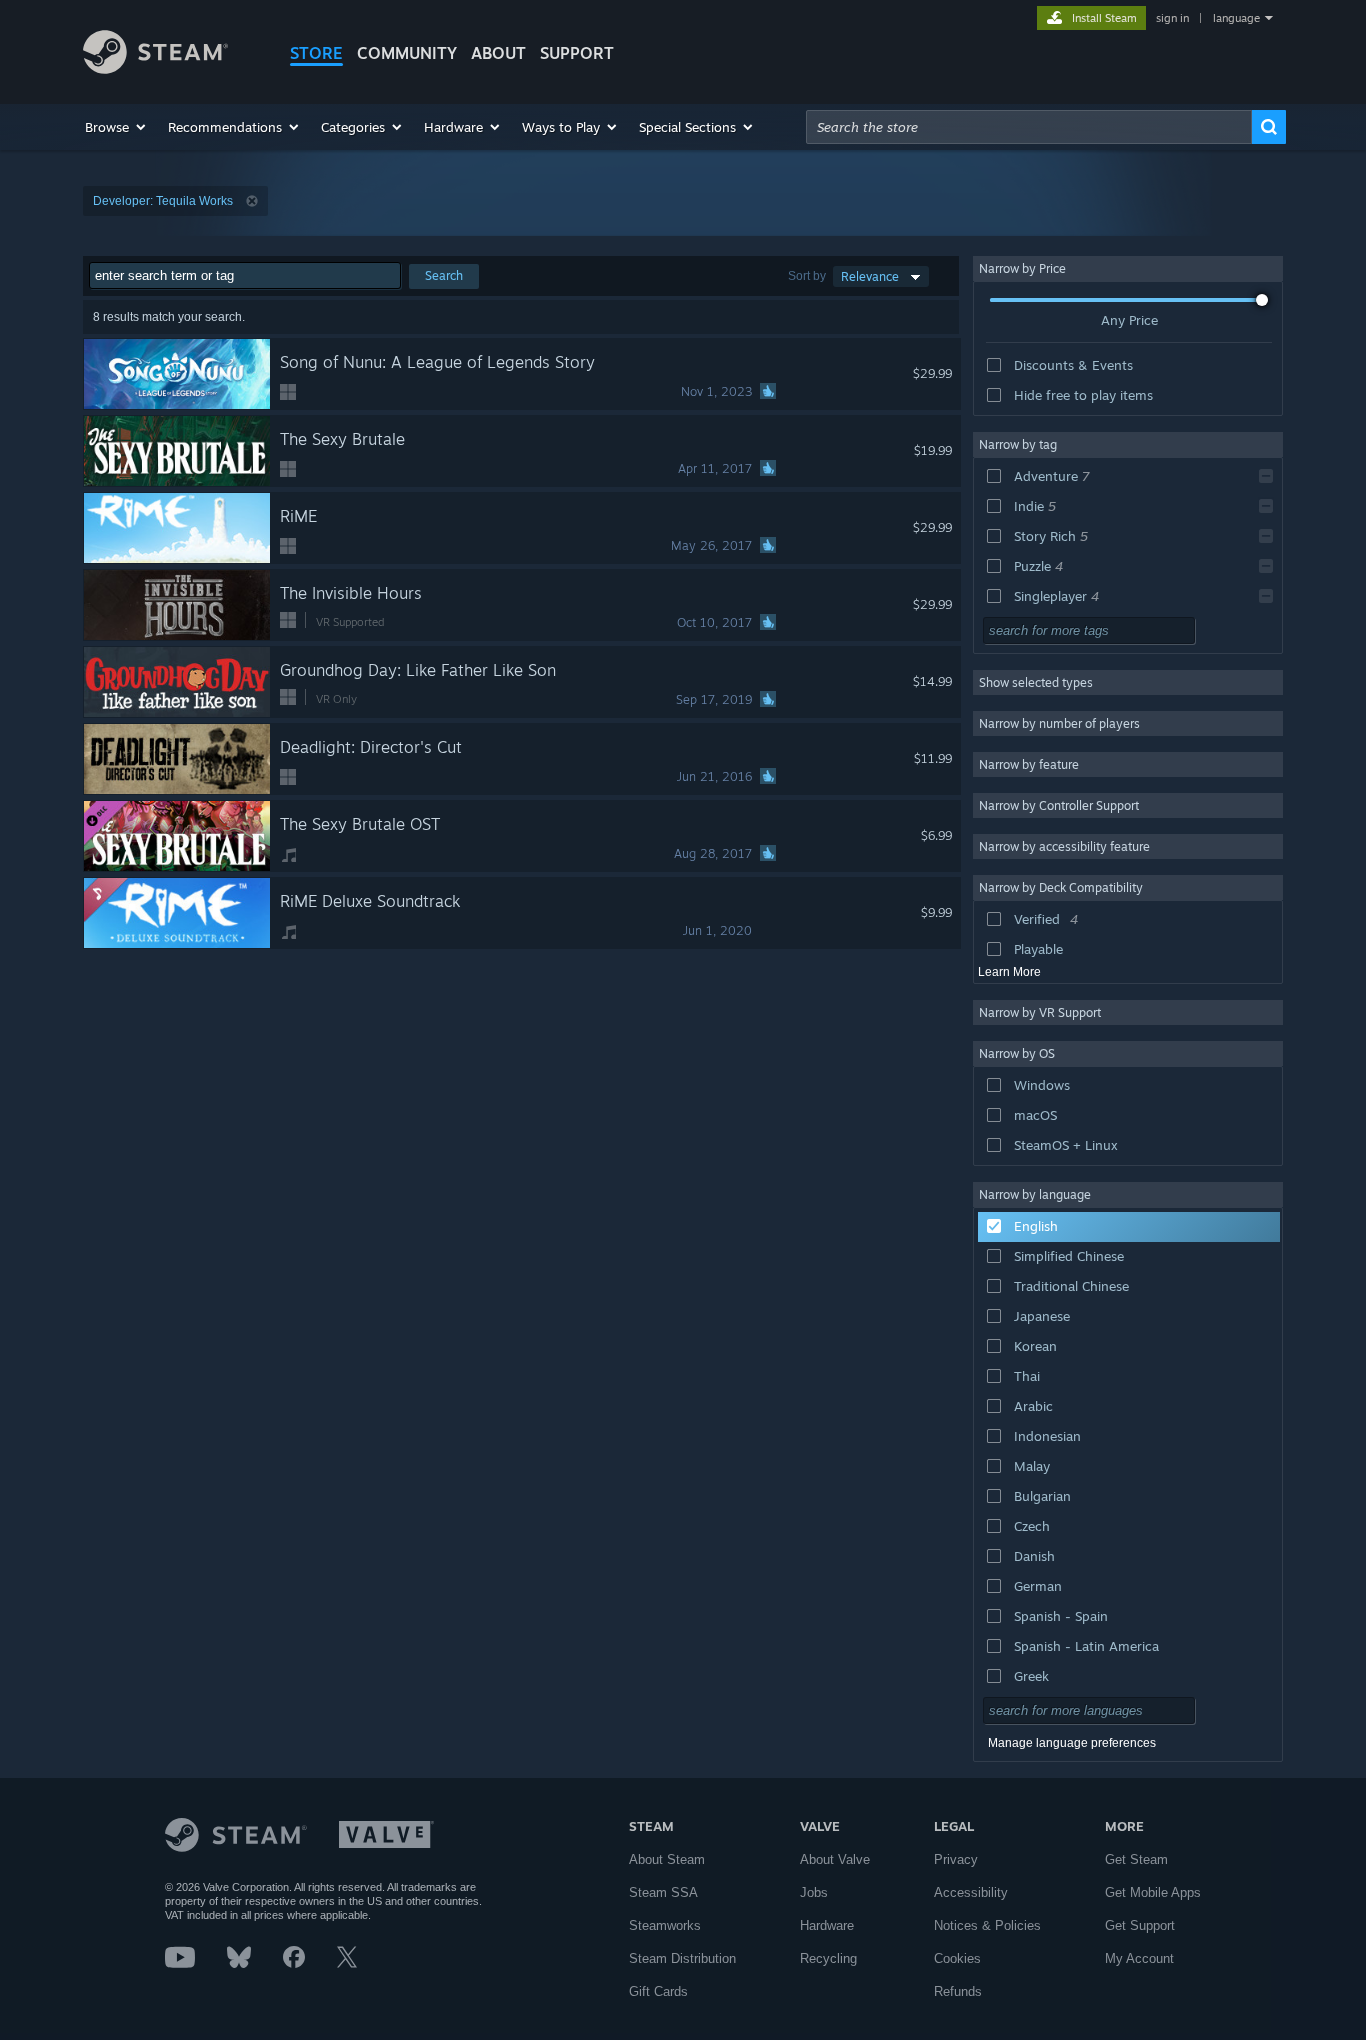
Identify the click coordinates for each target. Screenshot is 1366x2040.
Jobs (814, 1892)
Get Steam (1136, 1859)
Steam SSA (663, 1892)
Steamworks (665, 1925)
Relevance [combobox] (870, 276)
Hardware (827, 1925)
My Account (1139, 1958)
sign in (1172, 18)
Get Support (1140, 1925)
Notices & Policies (987, 1925)
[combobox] (1029, 127)
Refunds (958, 1991)
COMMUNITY (407, 53)
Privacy (956, 1859)
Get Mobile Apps (1153, 1892)
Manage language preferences (1072, 1743)
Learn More (1009, 972)
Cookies (957, 1958)
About (498, 53)
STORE (316, 53)
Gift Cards (658, 1991)
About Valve (835, 1859)
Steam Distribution (682, 1958)
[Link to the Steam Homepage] (155, 68)
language (1236, 18)
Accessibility (971, 1892)
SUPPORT (577, 53)
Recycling (828, 1958)
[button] (116, 127)
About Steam (667, 1859)
